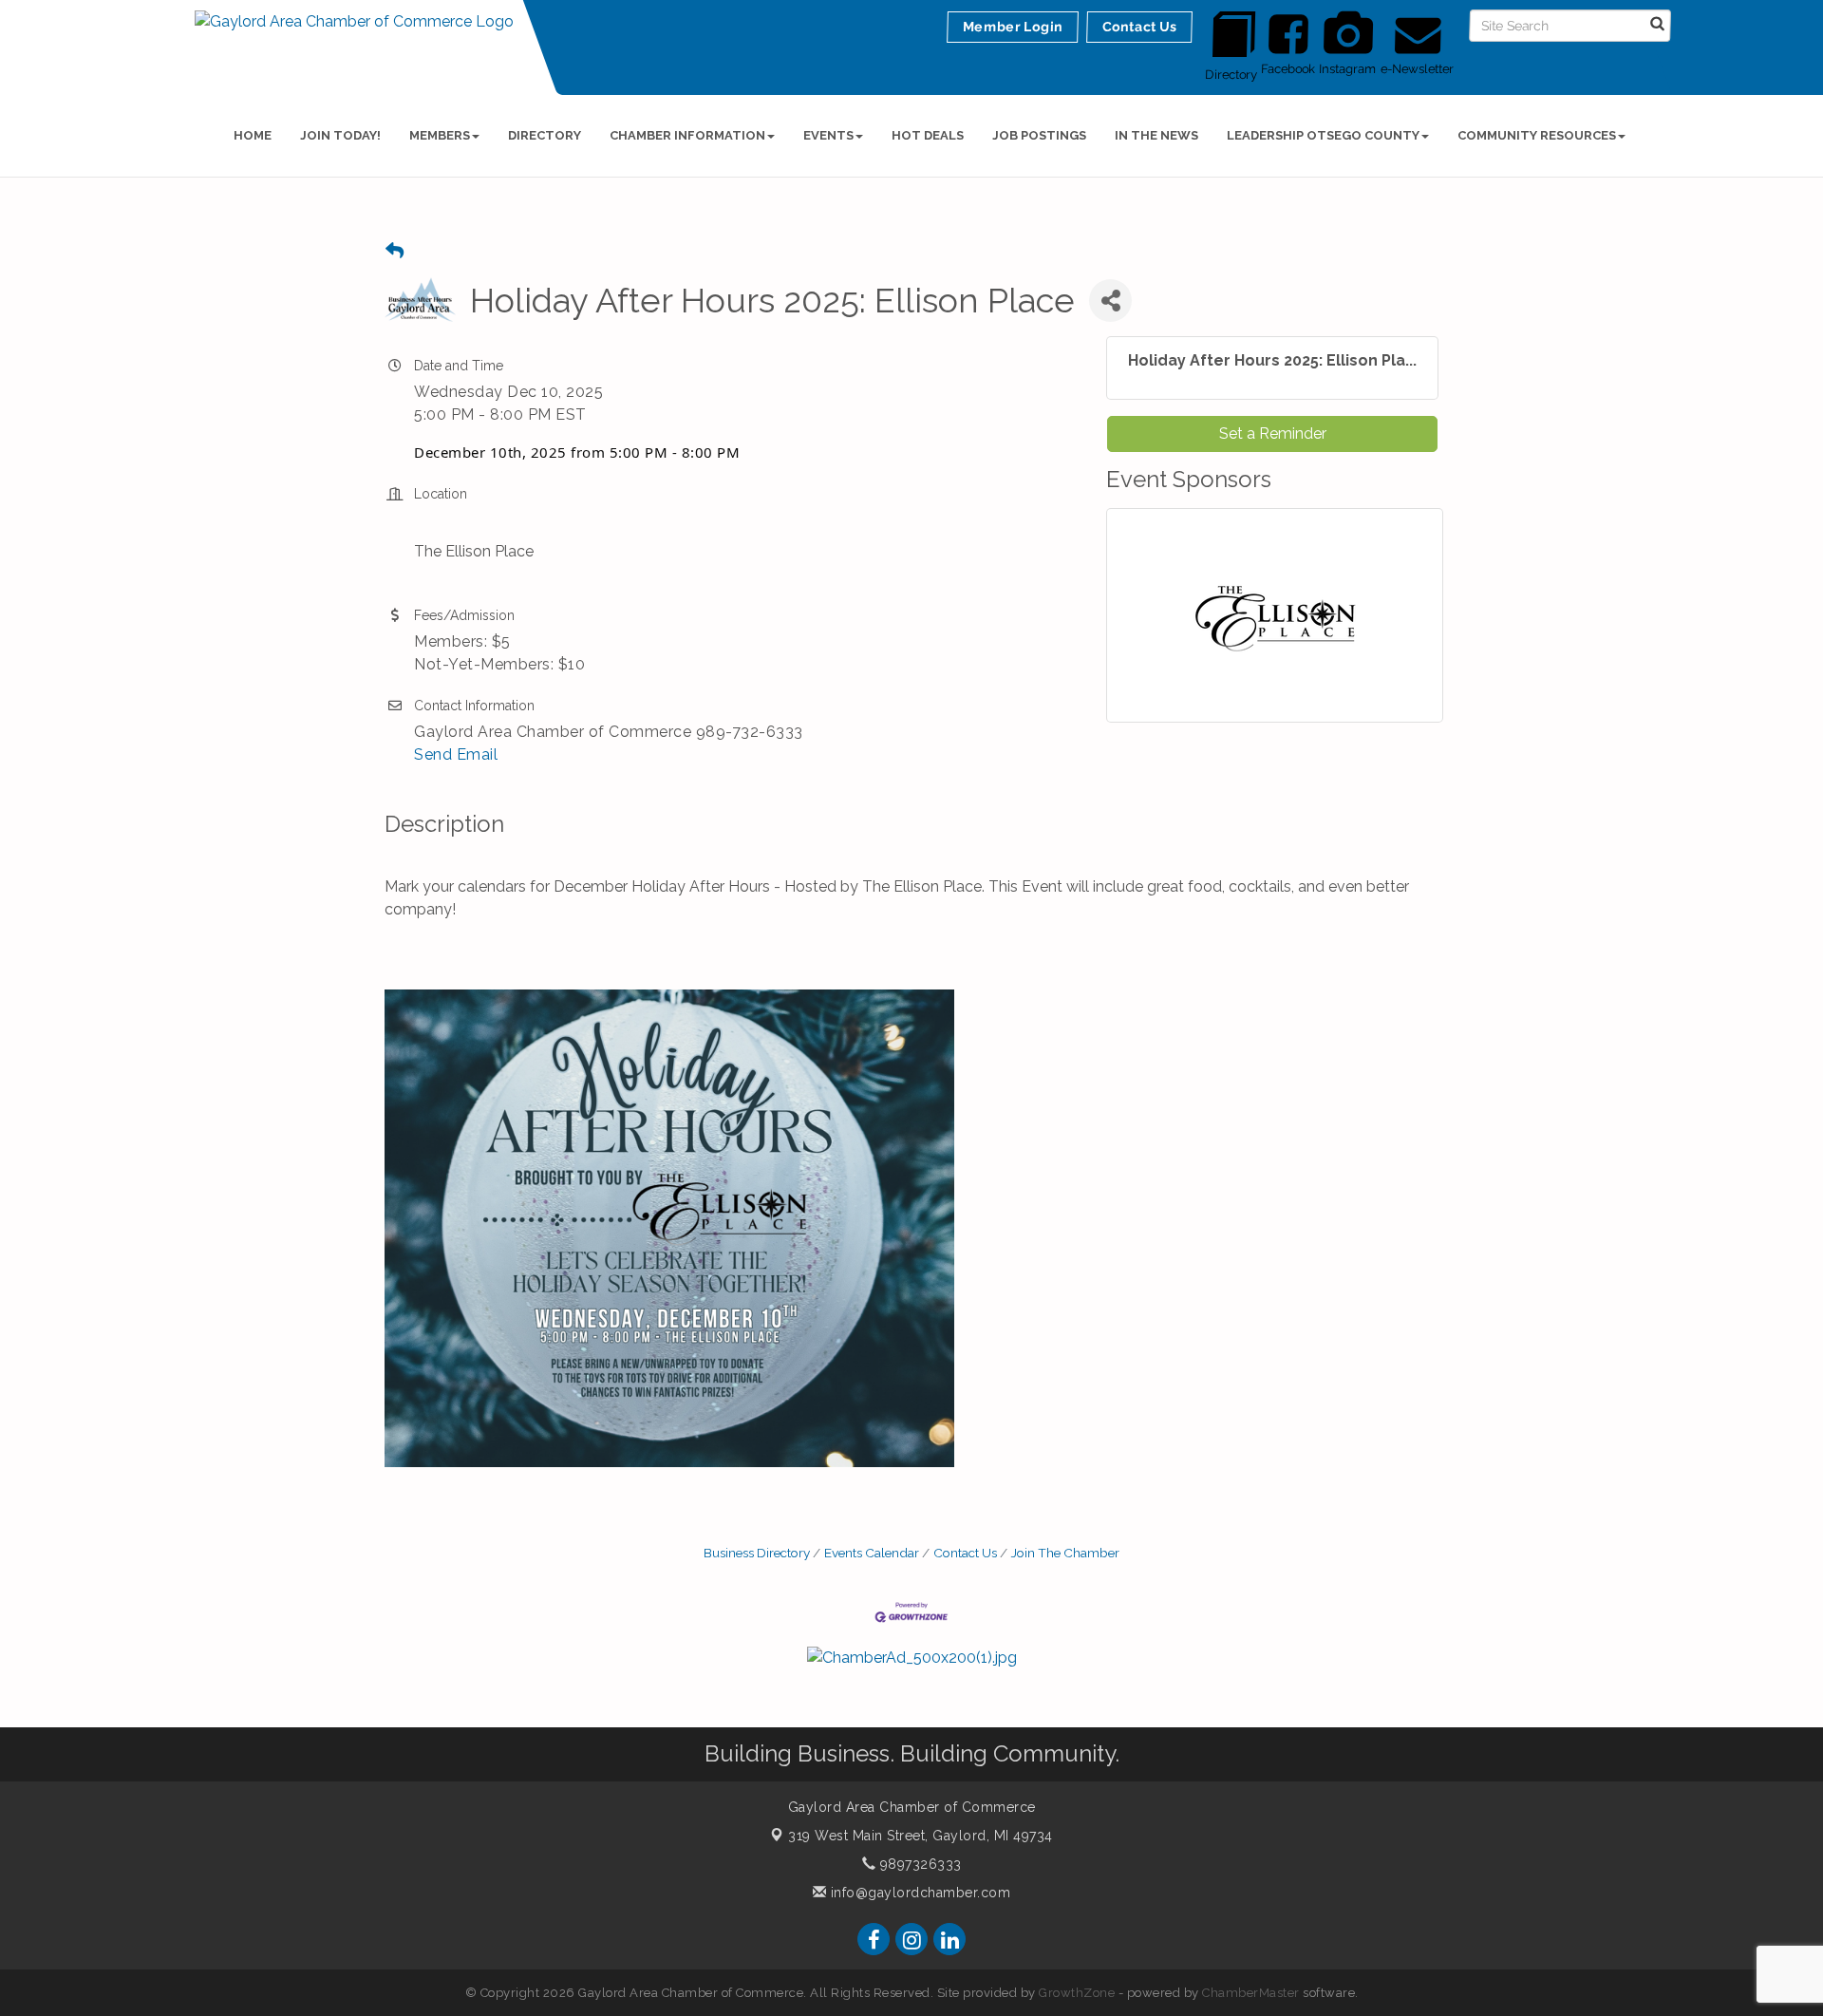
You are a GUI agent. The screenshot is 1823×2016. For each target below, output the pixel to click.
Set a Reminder (1273, 433)
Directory (545, 135)
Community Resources (1537, 135)
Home (253, 135)
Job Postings (1039, 135)
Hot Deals (928, 135)
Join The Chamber (1065, 1553)
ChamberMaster (1251, 1993)
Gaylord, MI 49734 (921, 1836)
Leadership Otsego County (1323, 135)
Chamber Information (687, 135)
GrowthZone (1077, 1993)
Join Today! (340, 135)
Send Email (456, 754)
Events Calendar (872, 1553)
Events (828, 135)
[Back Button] (395, 251)
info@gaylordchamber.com (918, 1893)
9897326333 (919, 1864)
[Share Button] (1110, 301)
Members (440, 135)
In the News (1156, 135)
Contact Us (965, 1553)
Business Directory (757, 1553)
